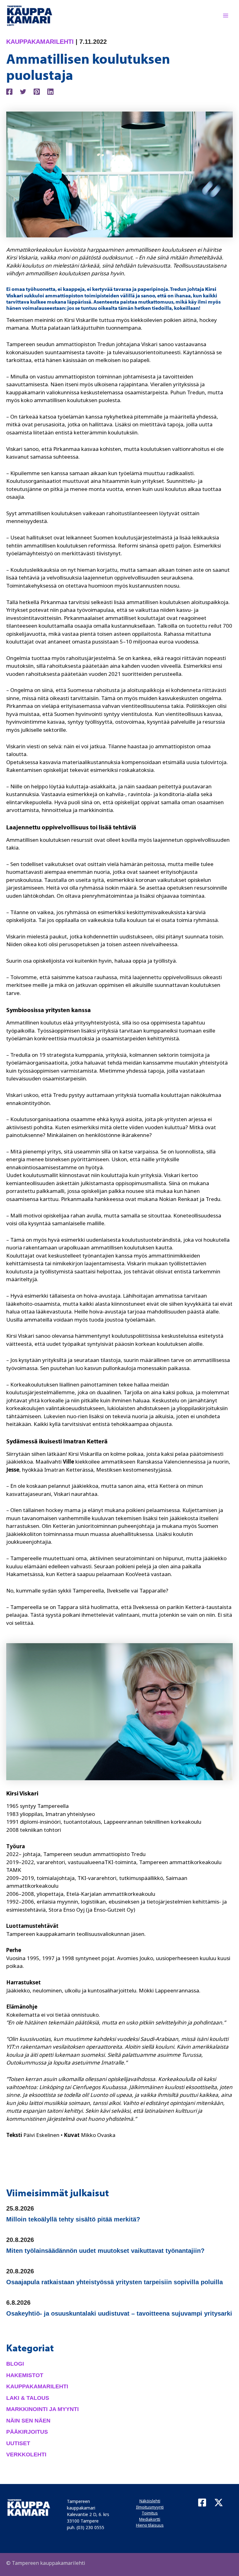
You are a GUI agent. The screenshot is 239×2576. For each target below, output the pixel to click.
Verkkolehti (26, 2455)
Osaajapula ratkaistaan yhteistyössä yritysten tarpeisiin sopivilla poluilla (115, 2282)
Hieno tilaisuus (150, 2525)
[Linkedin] (50, 91)
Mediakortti (150, 2519)
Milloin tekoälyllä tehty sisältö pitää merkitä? (73, 2219)
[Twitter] (23, 91)
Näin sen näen (28, 2421)
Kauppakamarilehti (40, 42)
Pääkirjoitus (27, 2432)
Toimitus (150, 2513)
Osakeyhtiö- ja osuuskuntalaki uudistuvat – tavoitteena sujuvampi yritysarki (119, 2313)
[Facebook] (9, 91)
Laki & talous (28, 2398)
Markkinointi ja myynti (42, 2409)
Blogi (15, 2364)
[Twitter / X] (219, 2503)
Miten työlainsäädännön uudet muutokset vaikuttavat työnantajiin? (105, 2251)
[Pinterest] (37, 91)
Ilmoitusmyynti (150, 2507)
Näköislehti (150, 2501)
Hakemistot (25, 2375)
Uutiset (18, 2443)
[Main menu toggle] (226, 16)
